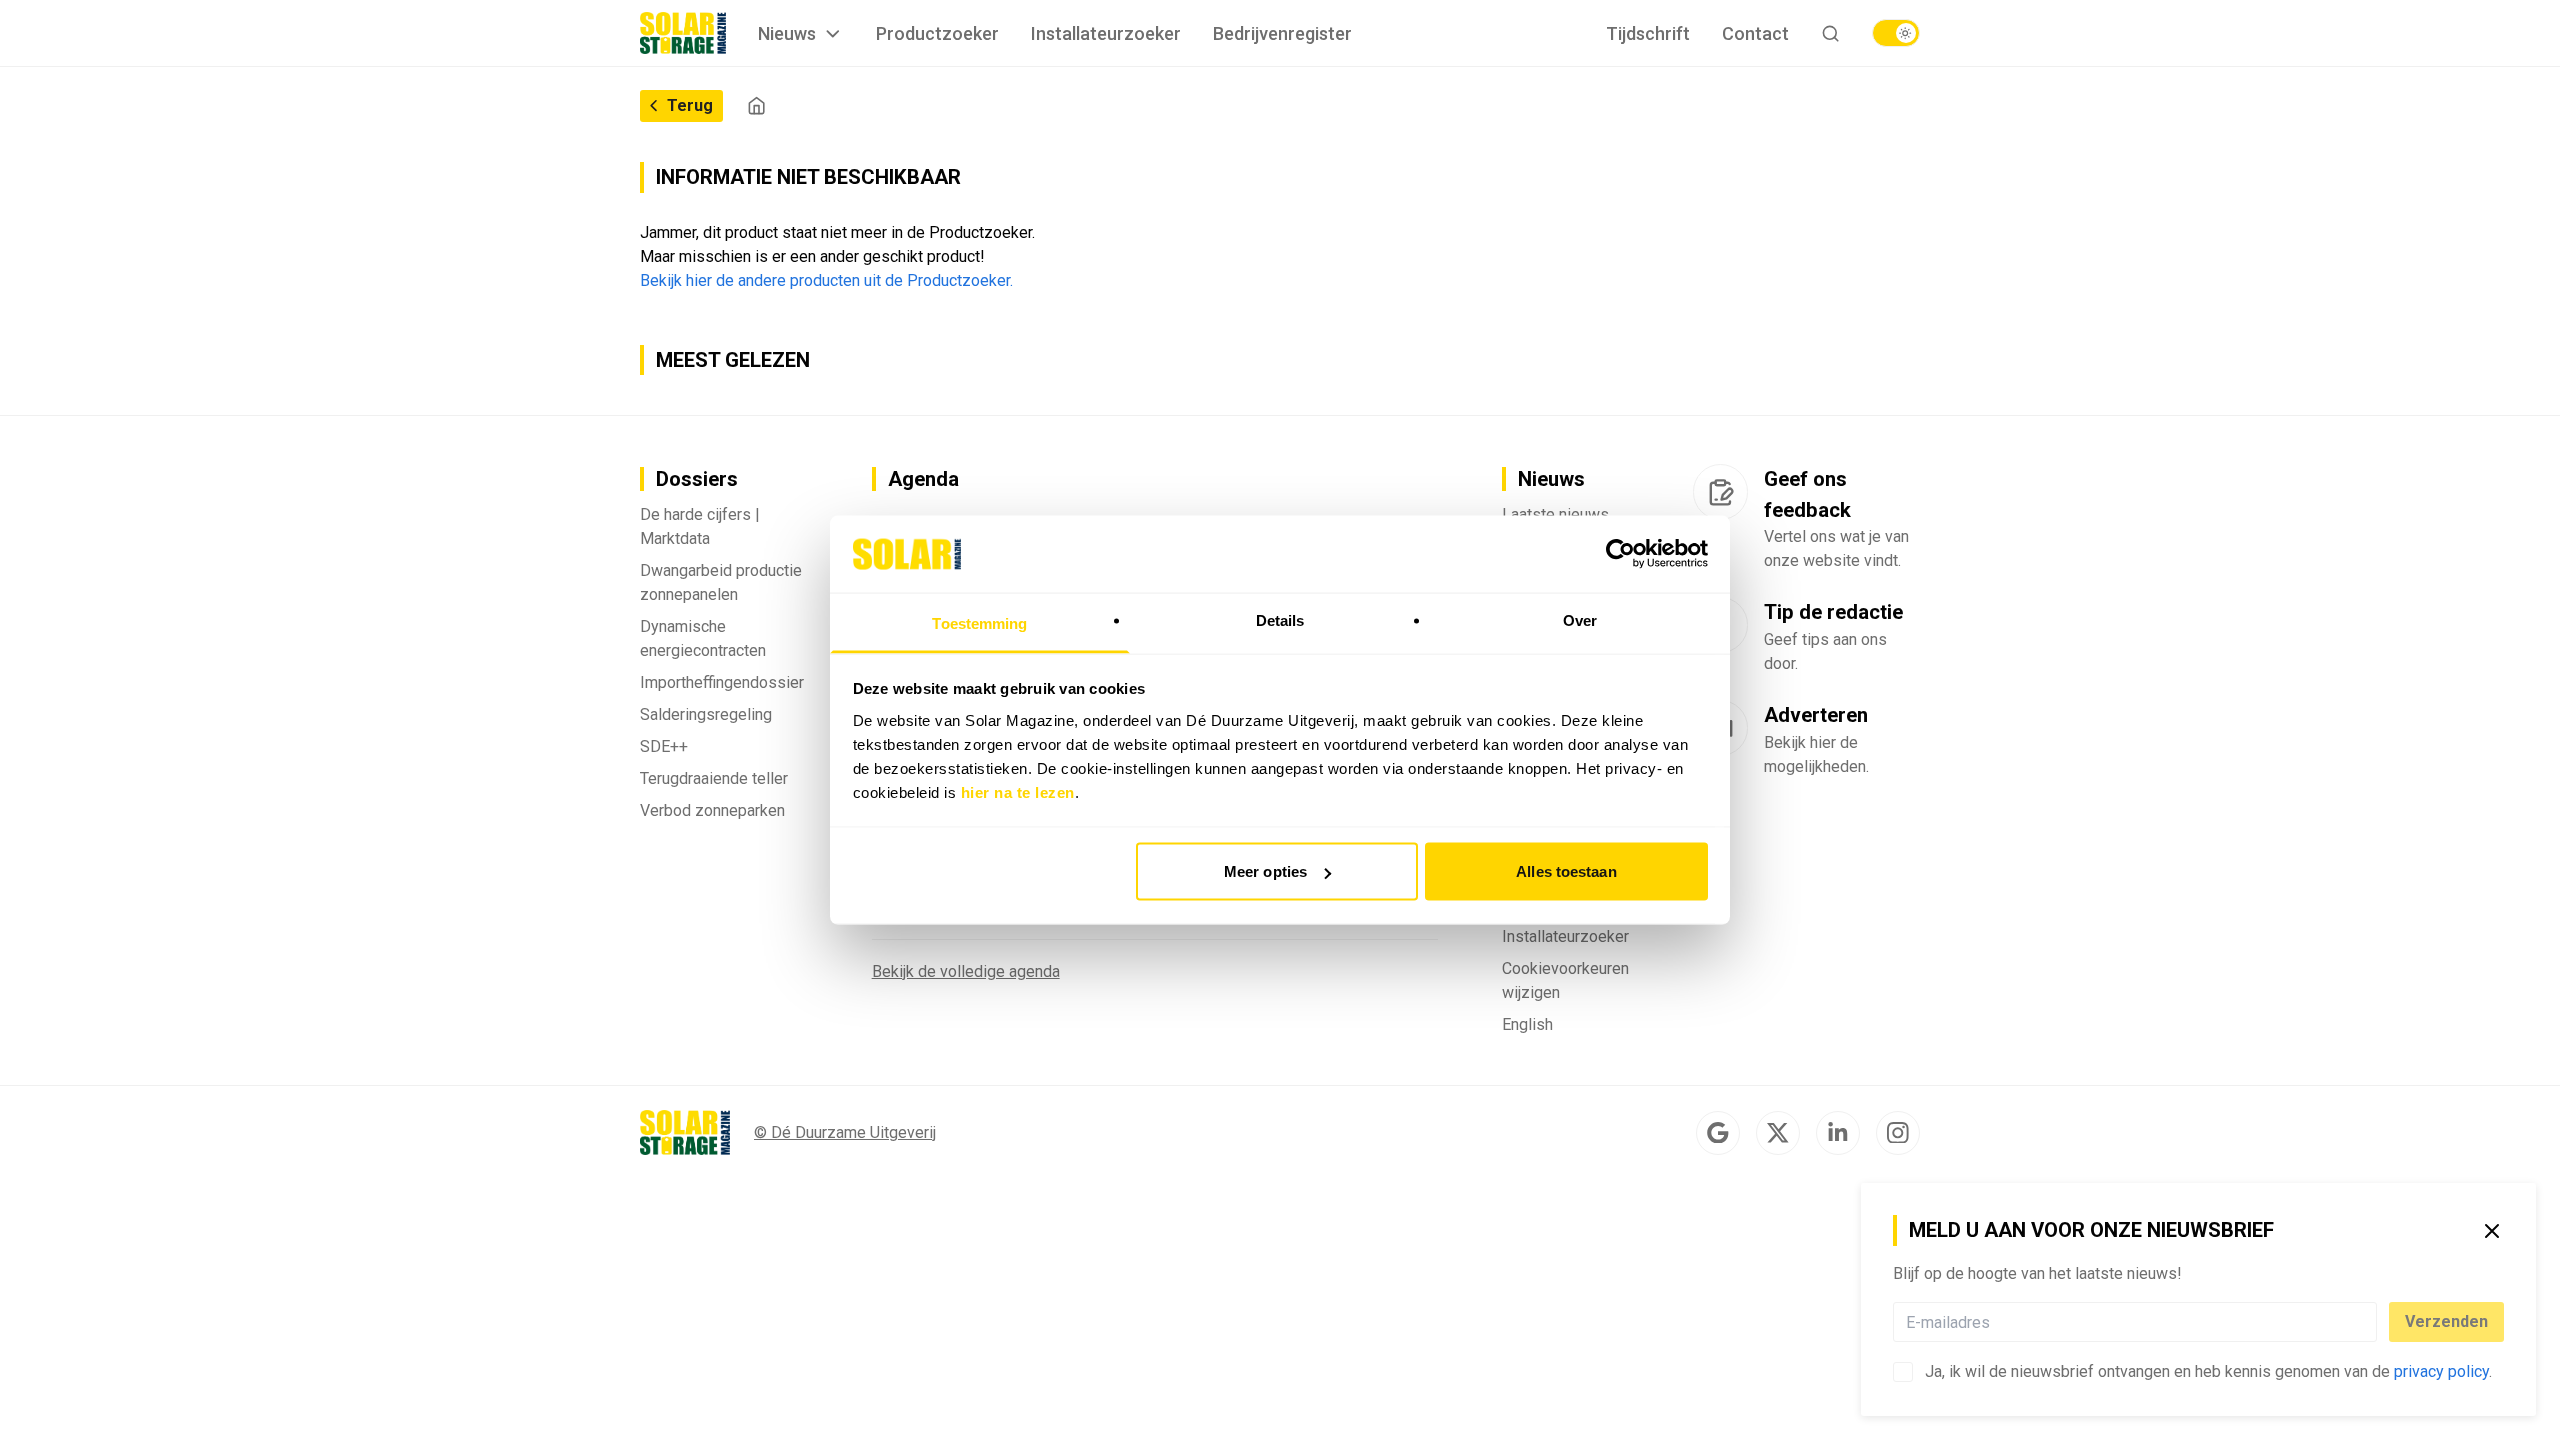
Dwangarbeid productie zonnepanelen (721, 582)
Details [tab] (1280, 619)
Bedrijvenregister (1282, 33)
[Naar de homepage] (683, 33)
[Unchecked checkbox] (1903, 1372)
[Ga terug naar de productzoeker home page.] (756, 105)
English (1527, 1024)
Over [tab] (1580, 619)
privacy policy (2441, 1371)
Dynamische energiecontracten (703, 638)
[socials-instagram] (1898, 1133)
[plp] (1896, 33)
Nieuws (787, 33)
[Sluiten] (2492, 1231)
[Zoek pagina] (1830, 33)
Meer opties (1265, 871)
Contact (1755, 33)
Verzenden (2446, 1321)
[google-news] (1718, 1133)
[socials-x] (1778, 1133)
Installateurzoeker (1106, 33)
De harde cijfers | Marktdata (700, 526)
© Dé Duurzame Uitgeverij (845, 1132)
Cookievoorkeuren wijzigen (1565, 980)
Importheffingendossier (722, 682)
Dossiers (697, 479)
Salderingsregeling (706, 714)
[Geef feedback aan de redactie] (1720, 492)
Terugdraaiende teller (714, 778)
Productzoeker (937, 33)
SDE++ (664, 746)
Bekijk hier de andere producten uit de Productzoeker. (826, 280)
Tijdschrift (1648, 33)
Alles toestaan (1566, 871)
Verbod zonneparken (712, 810)
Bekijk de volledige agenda (966, 971)
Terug (690, 105)
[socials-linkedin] (1838, 1133)
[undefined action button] (2371, 1322)
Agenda (923, 479)
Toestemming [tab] (979, 622)
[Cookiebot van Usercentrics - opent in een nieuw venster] (1620, 554)
